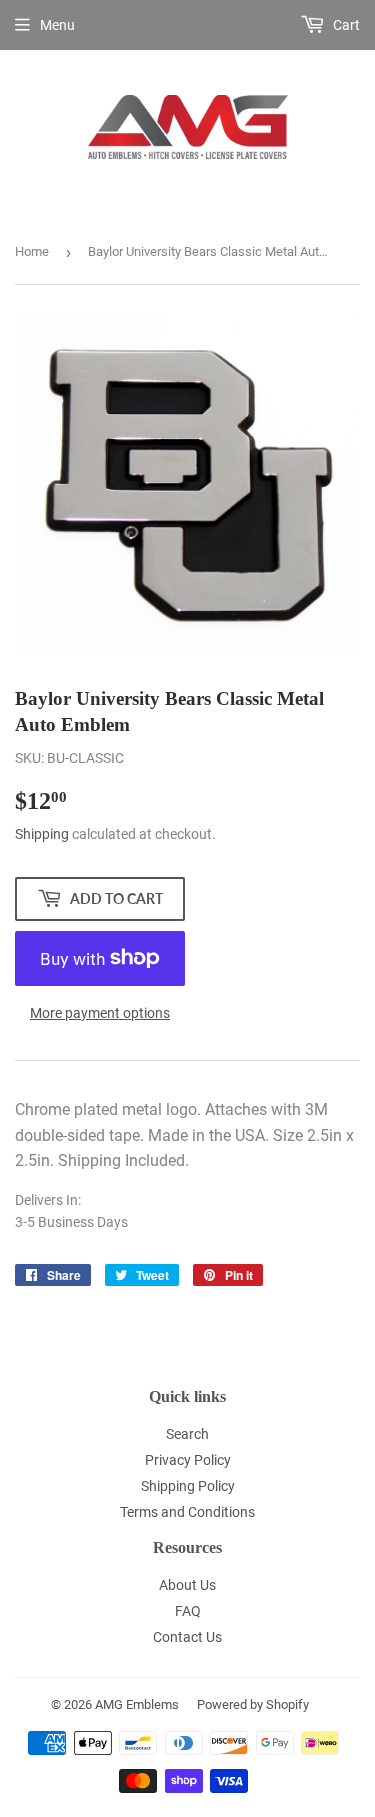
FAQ (188, 1611)
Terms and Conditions (187, 1512)
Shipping (42, 834)
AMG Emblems (137, 1704)
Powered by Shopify (253, 1704)
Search (187, 1434)
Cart (345, 25)
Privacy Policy (188, 1460)
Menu (57, 25)
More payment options (100, 1013)
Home (32, 251)
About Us (187, 1585)
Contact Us (187, 1637)
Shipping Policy (188, 1486)
